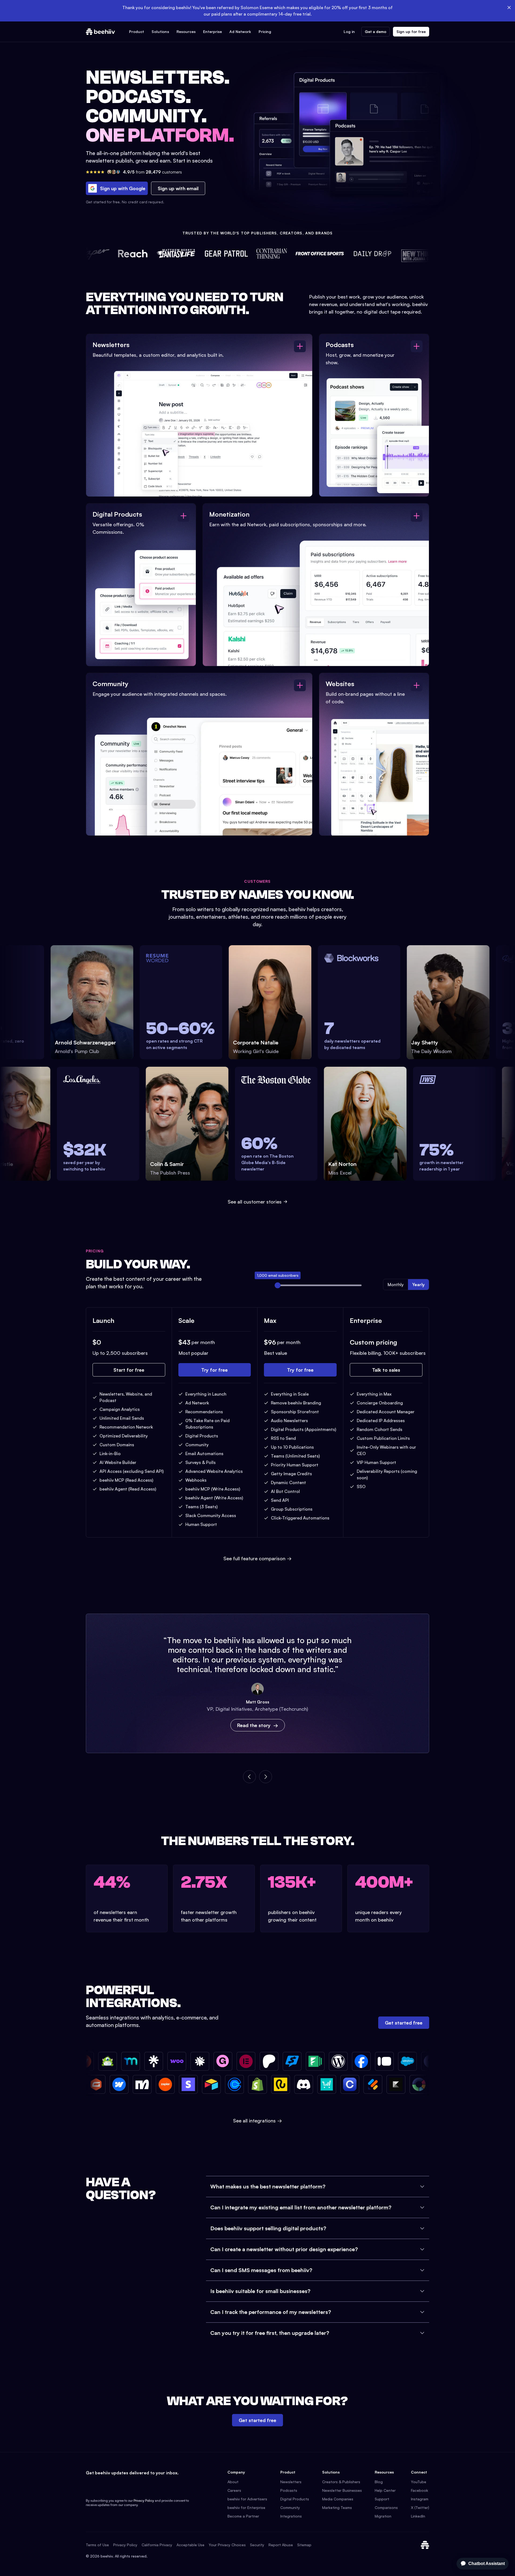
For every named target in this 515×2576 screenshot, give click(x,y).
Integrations (291, 2516)
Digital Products (295, 2499)
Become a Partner (243, 2516)
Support (382, 2499)
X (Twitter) (420, 2507)
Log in (349, 32)
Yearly (418, 1285)
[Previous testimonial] (249, 1777)
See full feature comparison (257, 1558)
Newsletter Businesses (342, 2490)
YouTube (419, 2482)
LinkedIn (418, 2516)
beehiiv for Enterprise (246, 2507)
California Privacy (157, 2545)
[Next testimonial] (266, 1777)
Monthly (396, 1285)
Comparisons (386, 2507)
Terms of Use (97, 2545)
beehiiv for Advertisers (247, 2499)
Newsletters (291, 2482)
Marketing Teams (337, 2507)
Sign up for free (411, 32)
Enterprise (212, 32)
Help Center (385, 2490)
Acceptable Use (190, 2545)
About (233, 2482)
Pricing (265, 32)
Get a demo (376, 32)
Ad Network (240, 32)
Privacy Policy (144, 2500)
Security (257, 2545)
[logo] (100, 32)
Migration (383, 2516)
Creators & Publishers (341, 2482)
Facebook (420, 2490)
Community (290, 2507)
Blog (379, 2482)
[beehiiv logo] (425, 2545)
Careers (234, 2490)
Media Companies (338, 2499)
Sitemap (304, 2545)
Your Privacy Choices (227, 2545)
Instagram (420, 2499)
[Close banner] (509, 8)
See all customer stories (255, 1202)
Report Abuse (281, 2545)
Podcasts (289, 2490)
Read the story (254, 1725)
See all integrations (257, 2121)
